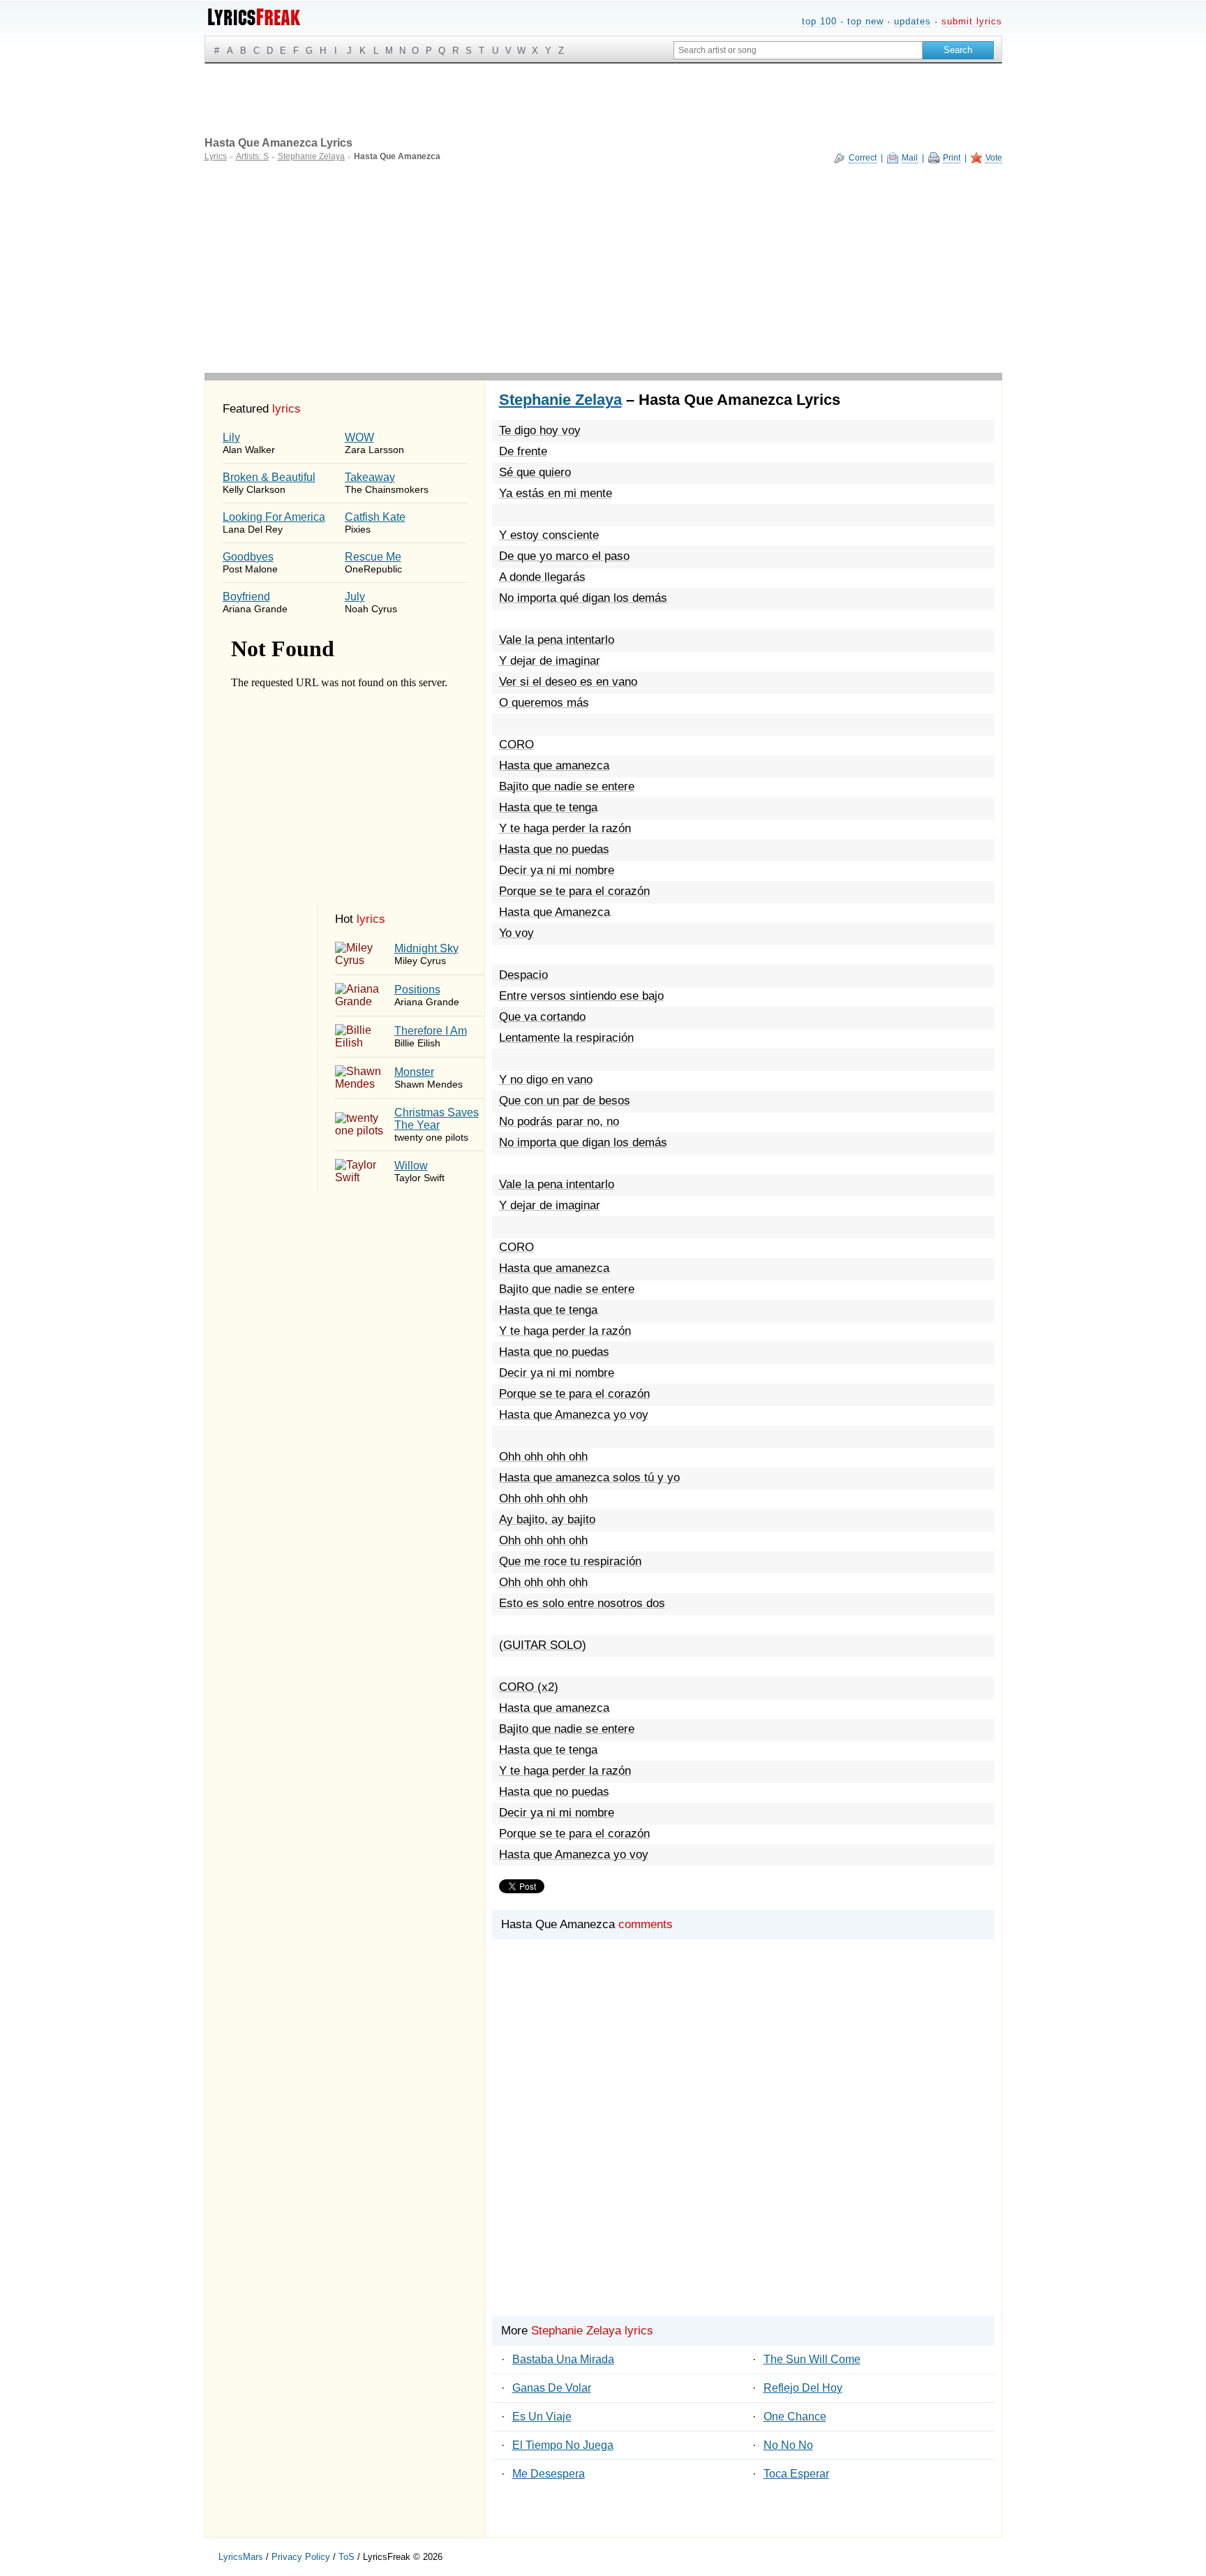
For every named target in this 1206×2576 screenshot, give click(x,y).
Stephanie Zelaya (560, 400)
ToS (347, 2557)
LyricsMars (241, 2557)
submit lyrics (972, 21)
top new (865, 21)
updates (913, 21)
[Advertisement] (603, 268)
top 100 (819, 21)
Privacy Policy (301, 2557)
